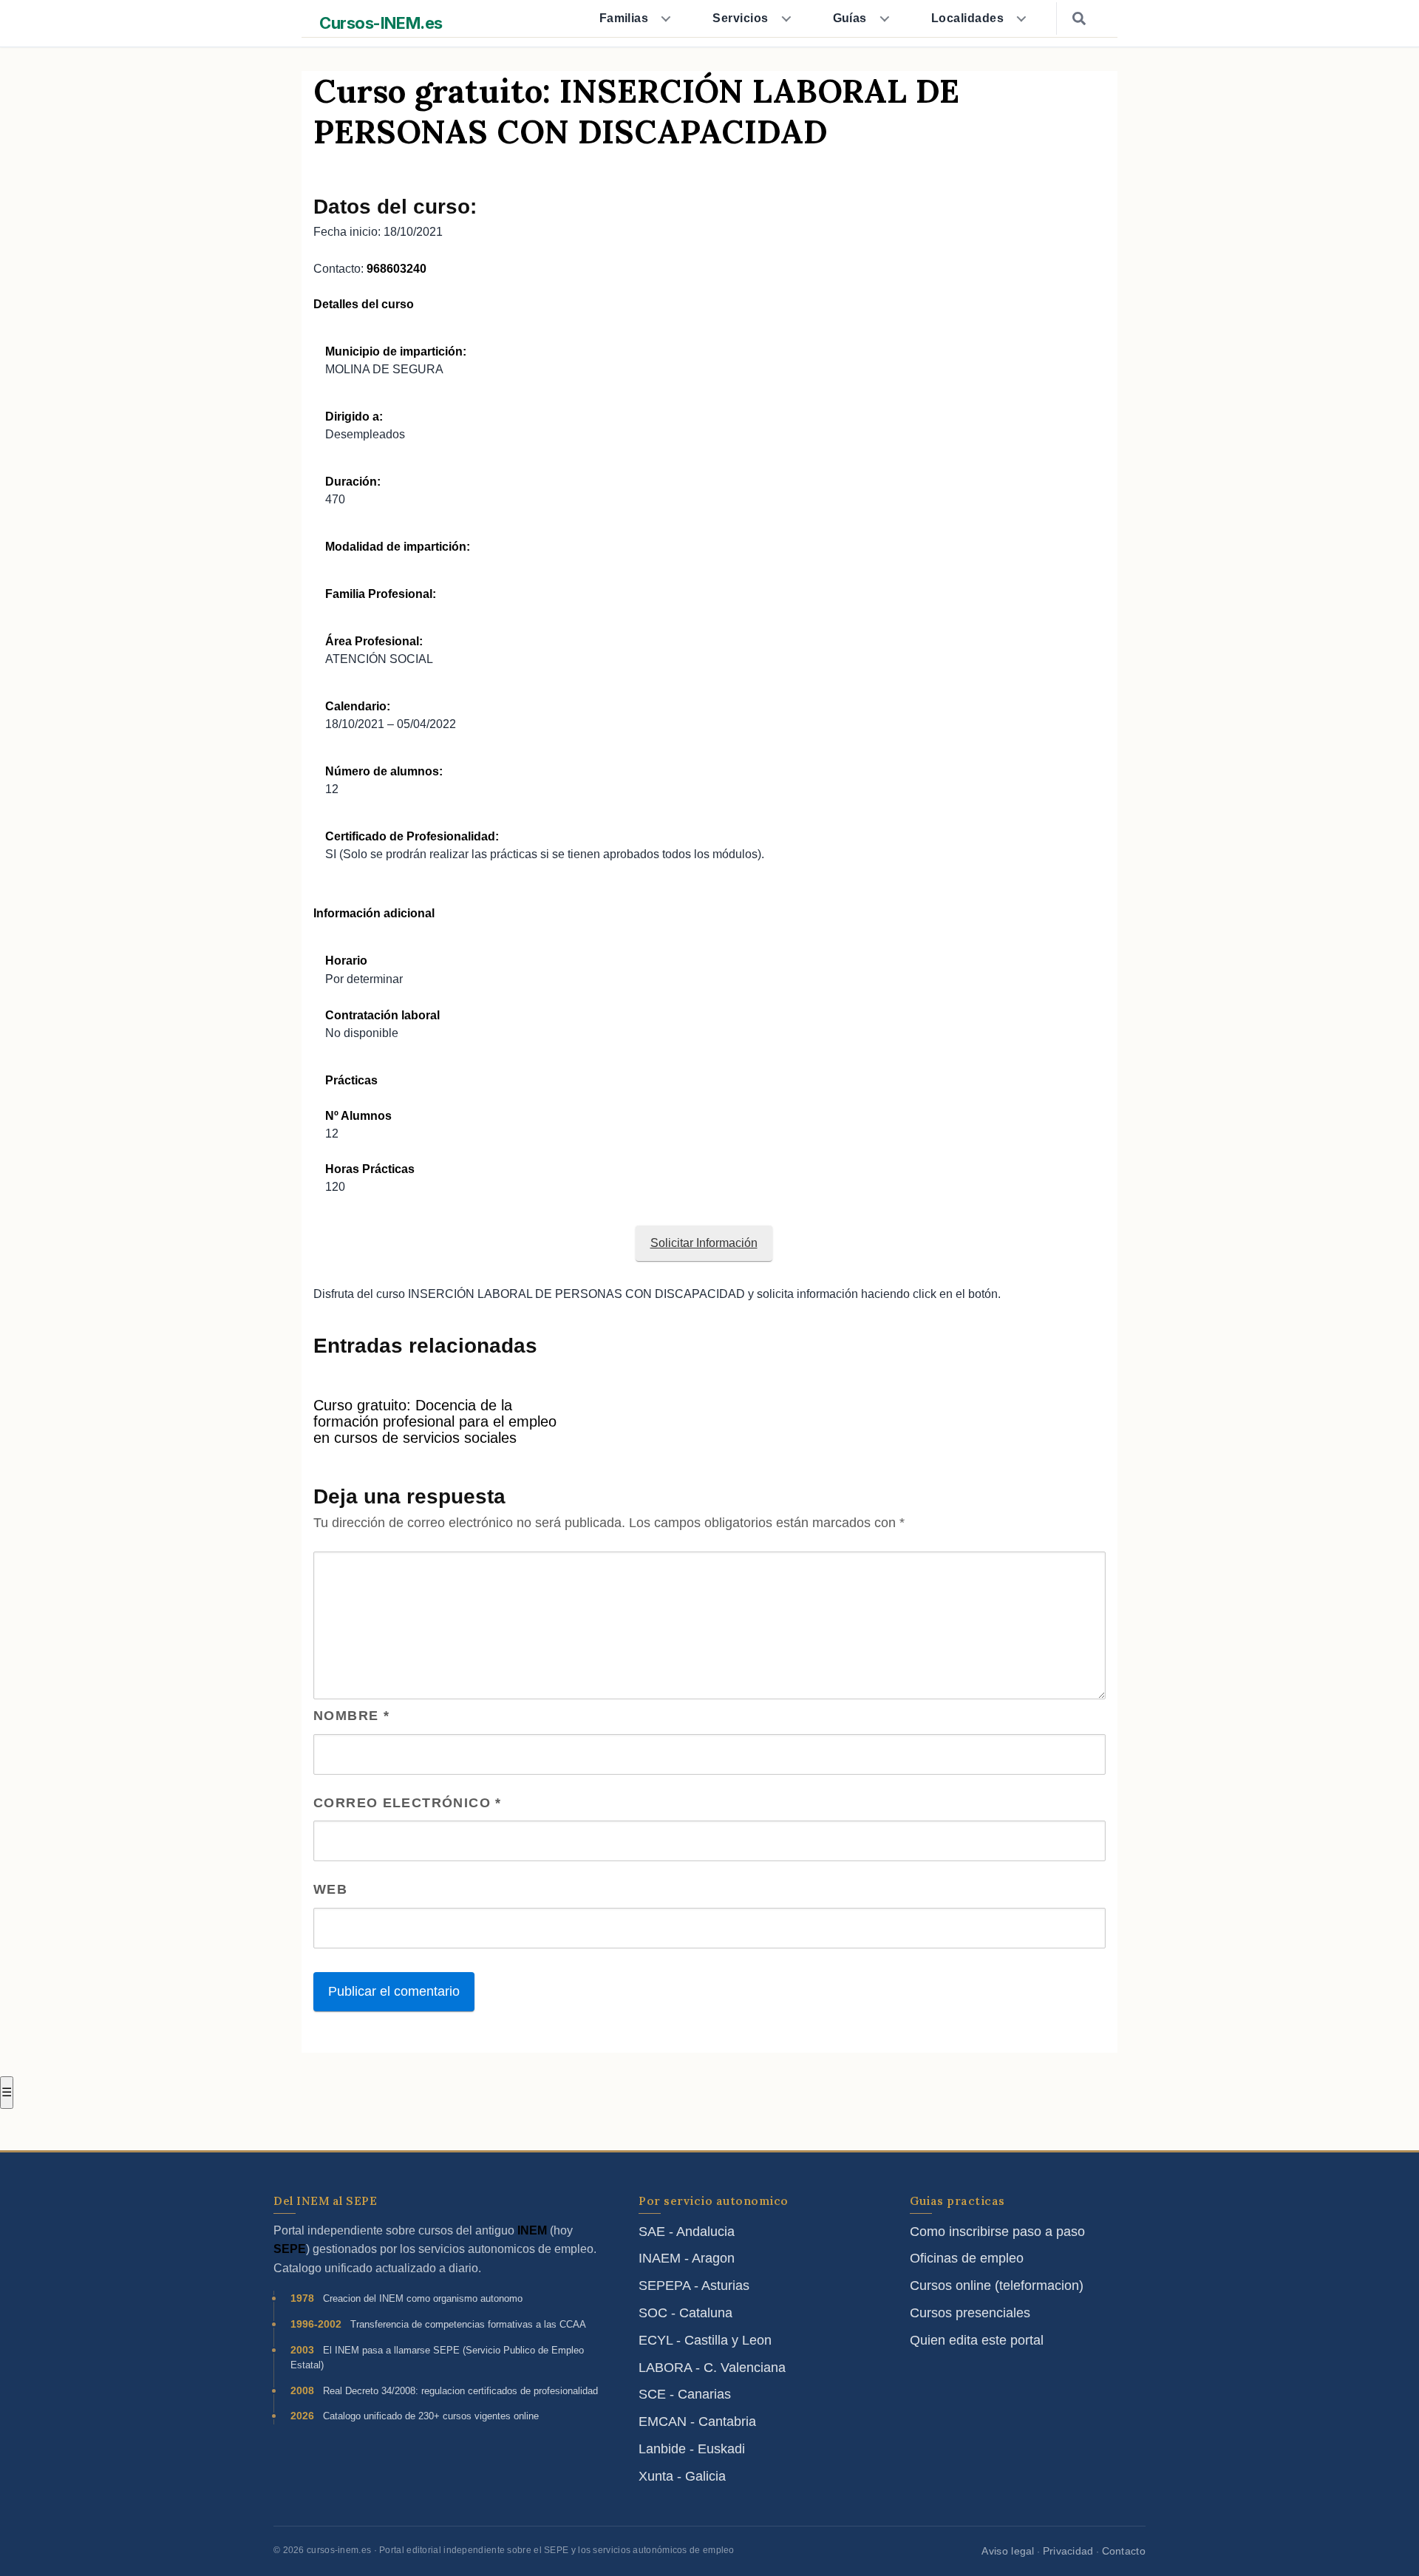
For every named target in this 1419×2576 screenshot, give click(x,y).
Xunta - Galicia (682, 2476)
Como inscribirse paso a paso (997, 2232)
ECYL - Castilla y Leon (705, 2340)
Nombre (351, 1716)
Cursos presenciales (970, 2313)
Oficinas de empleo (967, 2258)
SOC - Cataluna (685, 2313)
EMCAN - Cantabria (697, 2422)
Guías (850, 18)
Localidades (967, 18)
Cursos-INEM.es (381, 23)
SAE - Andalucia (687, 2232)
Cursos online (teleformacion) (997, 2286)
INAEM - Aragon (687, 2258)
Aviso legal (1008, 2551)
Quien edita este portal (977, 2340)
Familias (624, 18)
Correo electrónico (408, 1803)
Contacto (1124, 2551)
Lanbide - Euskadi (692, 2449)
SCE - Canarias (685, 2394)
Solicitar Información (704, 1243)
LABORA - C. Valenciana (712, 2368)
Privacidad (1068, 2551)
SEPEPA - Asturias (694, 2286)
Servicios (740, 18)
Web (330, 1889)
